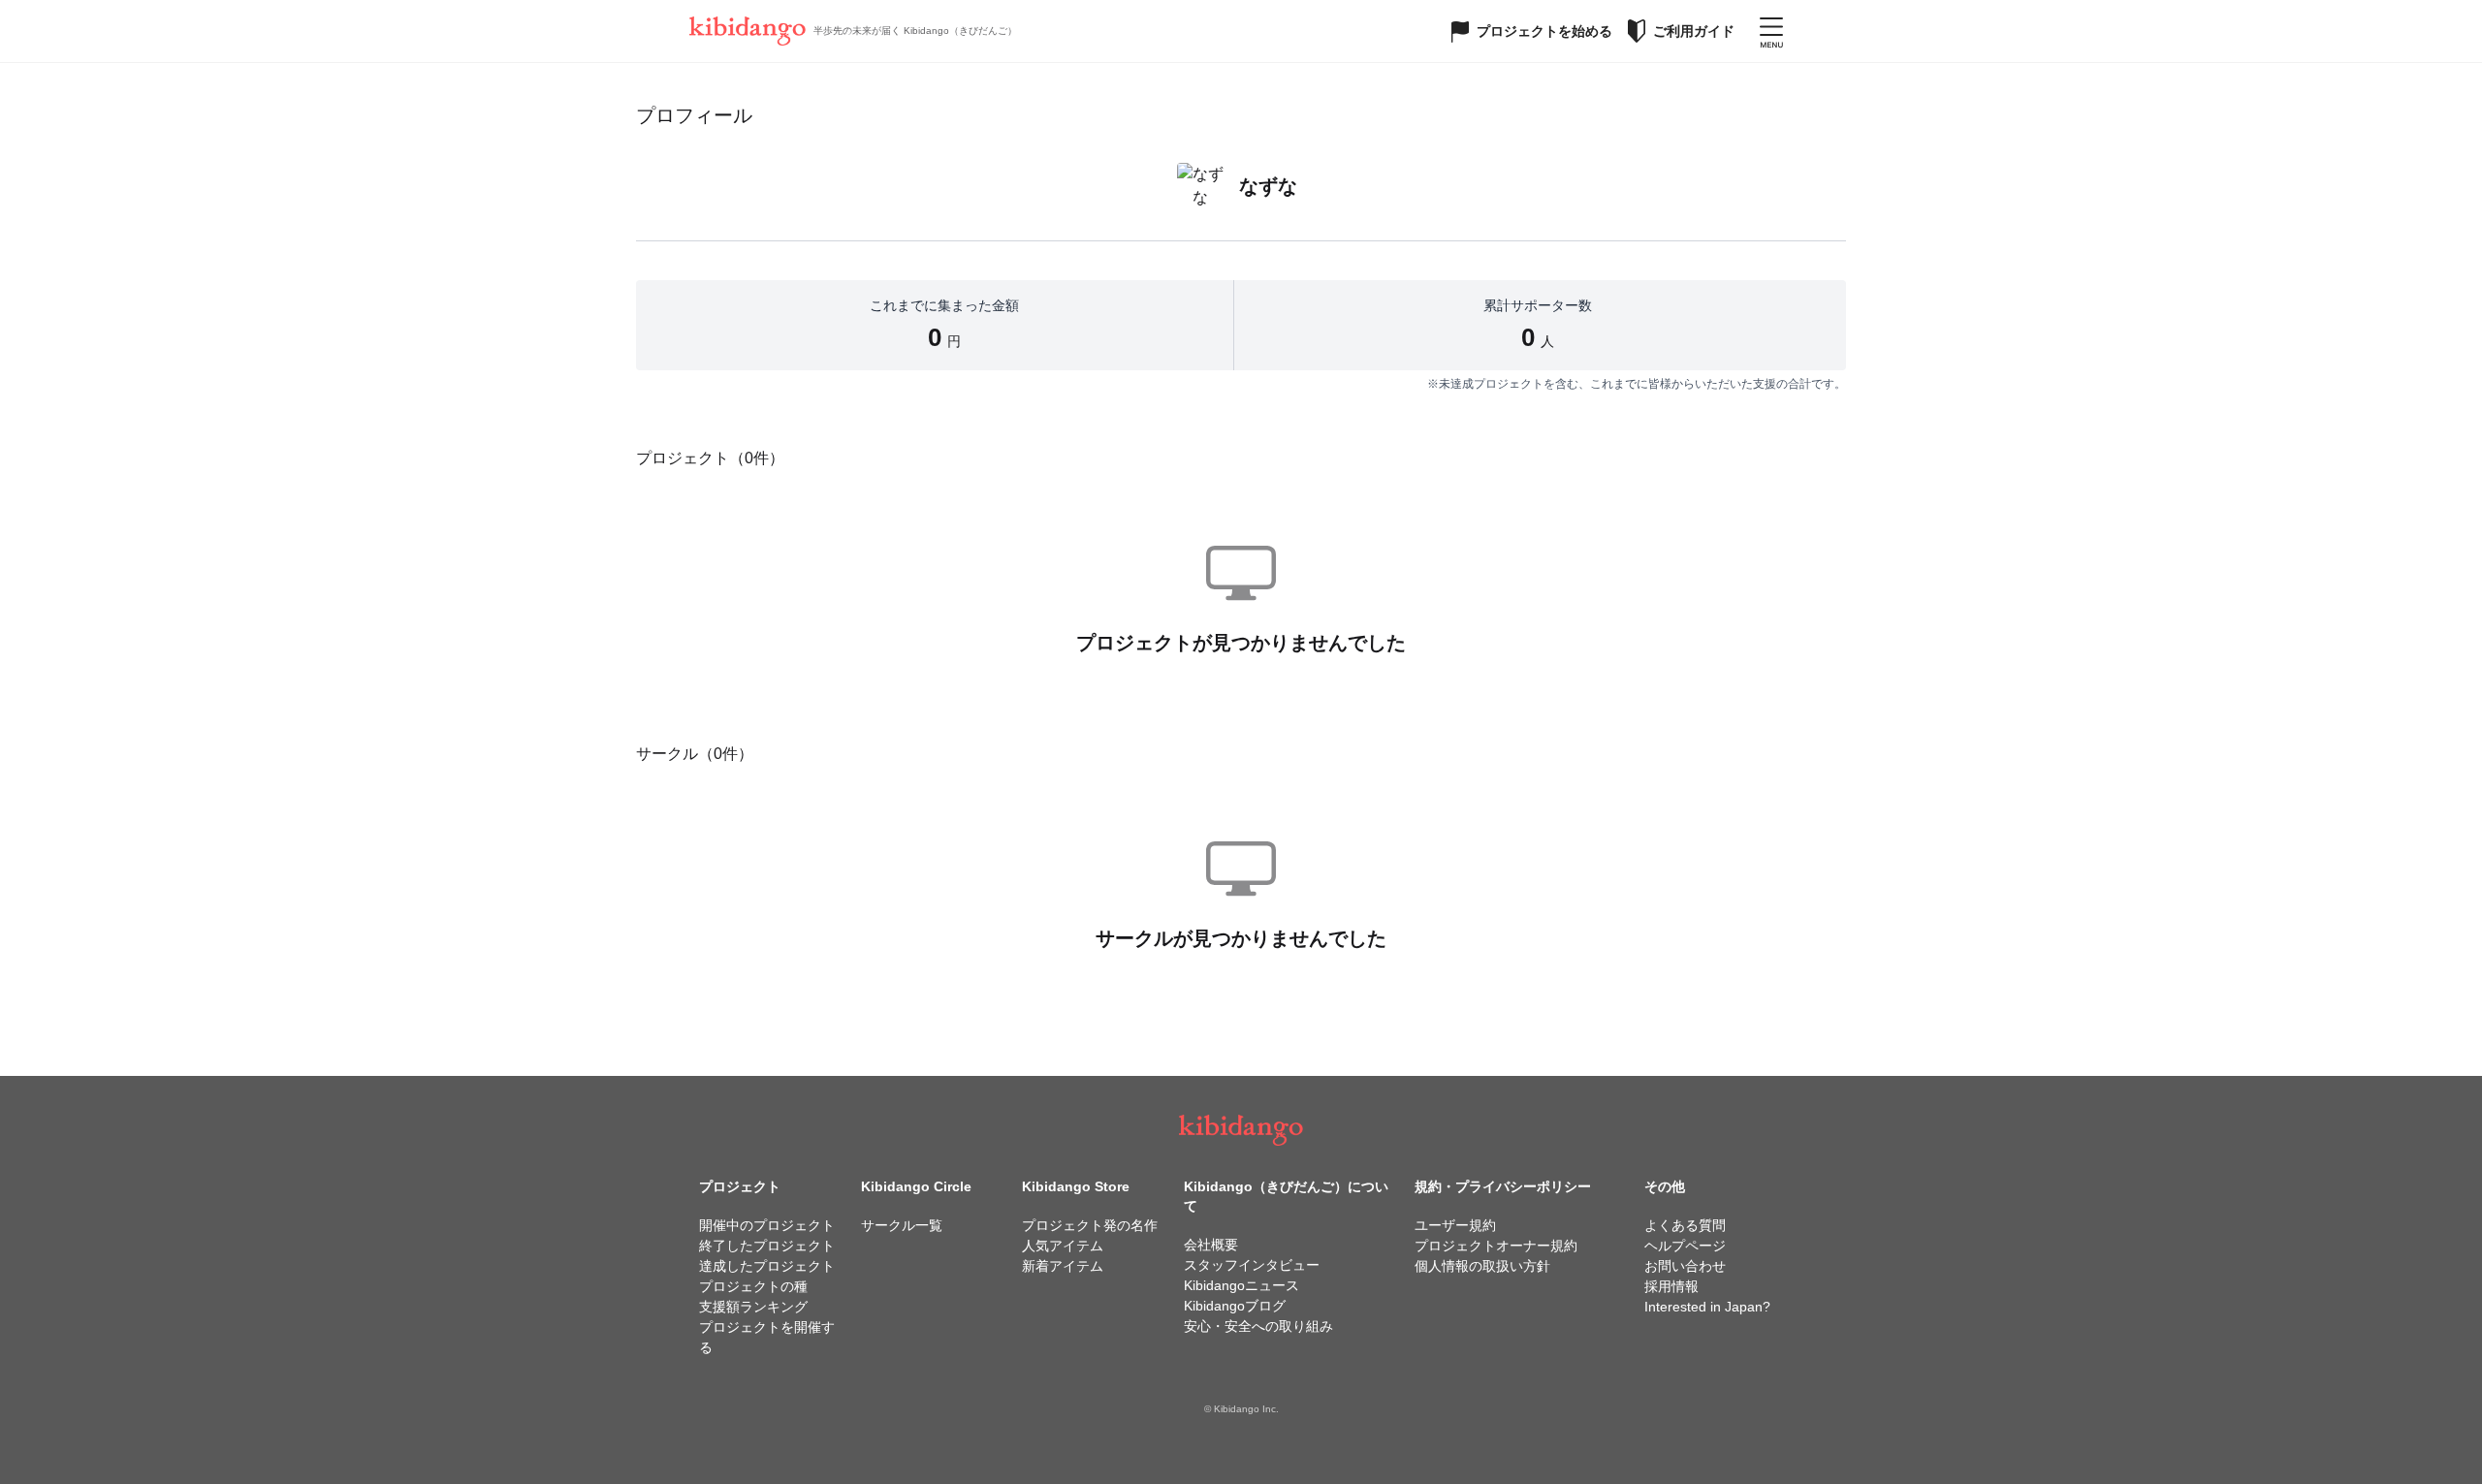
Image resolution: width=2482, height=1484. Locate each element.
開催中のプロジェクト (767, 1225)
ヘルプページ (1685, 1246)
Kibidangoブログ (1235, 1306)
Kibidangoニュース (1241, 1285)
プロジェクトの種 (753, 1286)
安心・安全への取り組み (1258, 1326)
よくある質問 (1685, 1225)
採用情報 (1671, 1286)
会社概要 (1211, 1245)
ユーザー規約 (1455, 1225)
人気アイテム (1063, 1246)
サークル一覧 (902, 1225)
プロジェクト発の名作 (1090, 1225)
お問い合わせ (1685, 1266)
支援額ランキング (753, 1307)
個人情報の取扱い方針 (1482, 1266)
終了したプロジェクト (767, 1246)
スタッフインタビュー (1252, 1265)
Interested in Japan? (1707, 1307)
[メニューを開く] (1771, 31)
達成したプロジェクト (767, 1266)
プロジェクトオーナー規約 (1496, 1246)
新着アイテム (1063, 1266)
